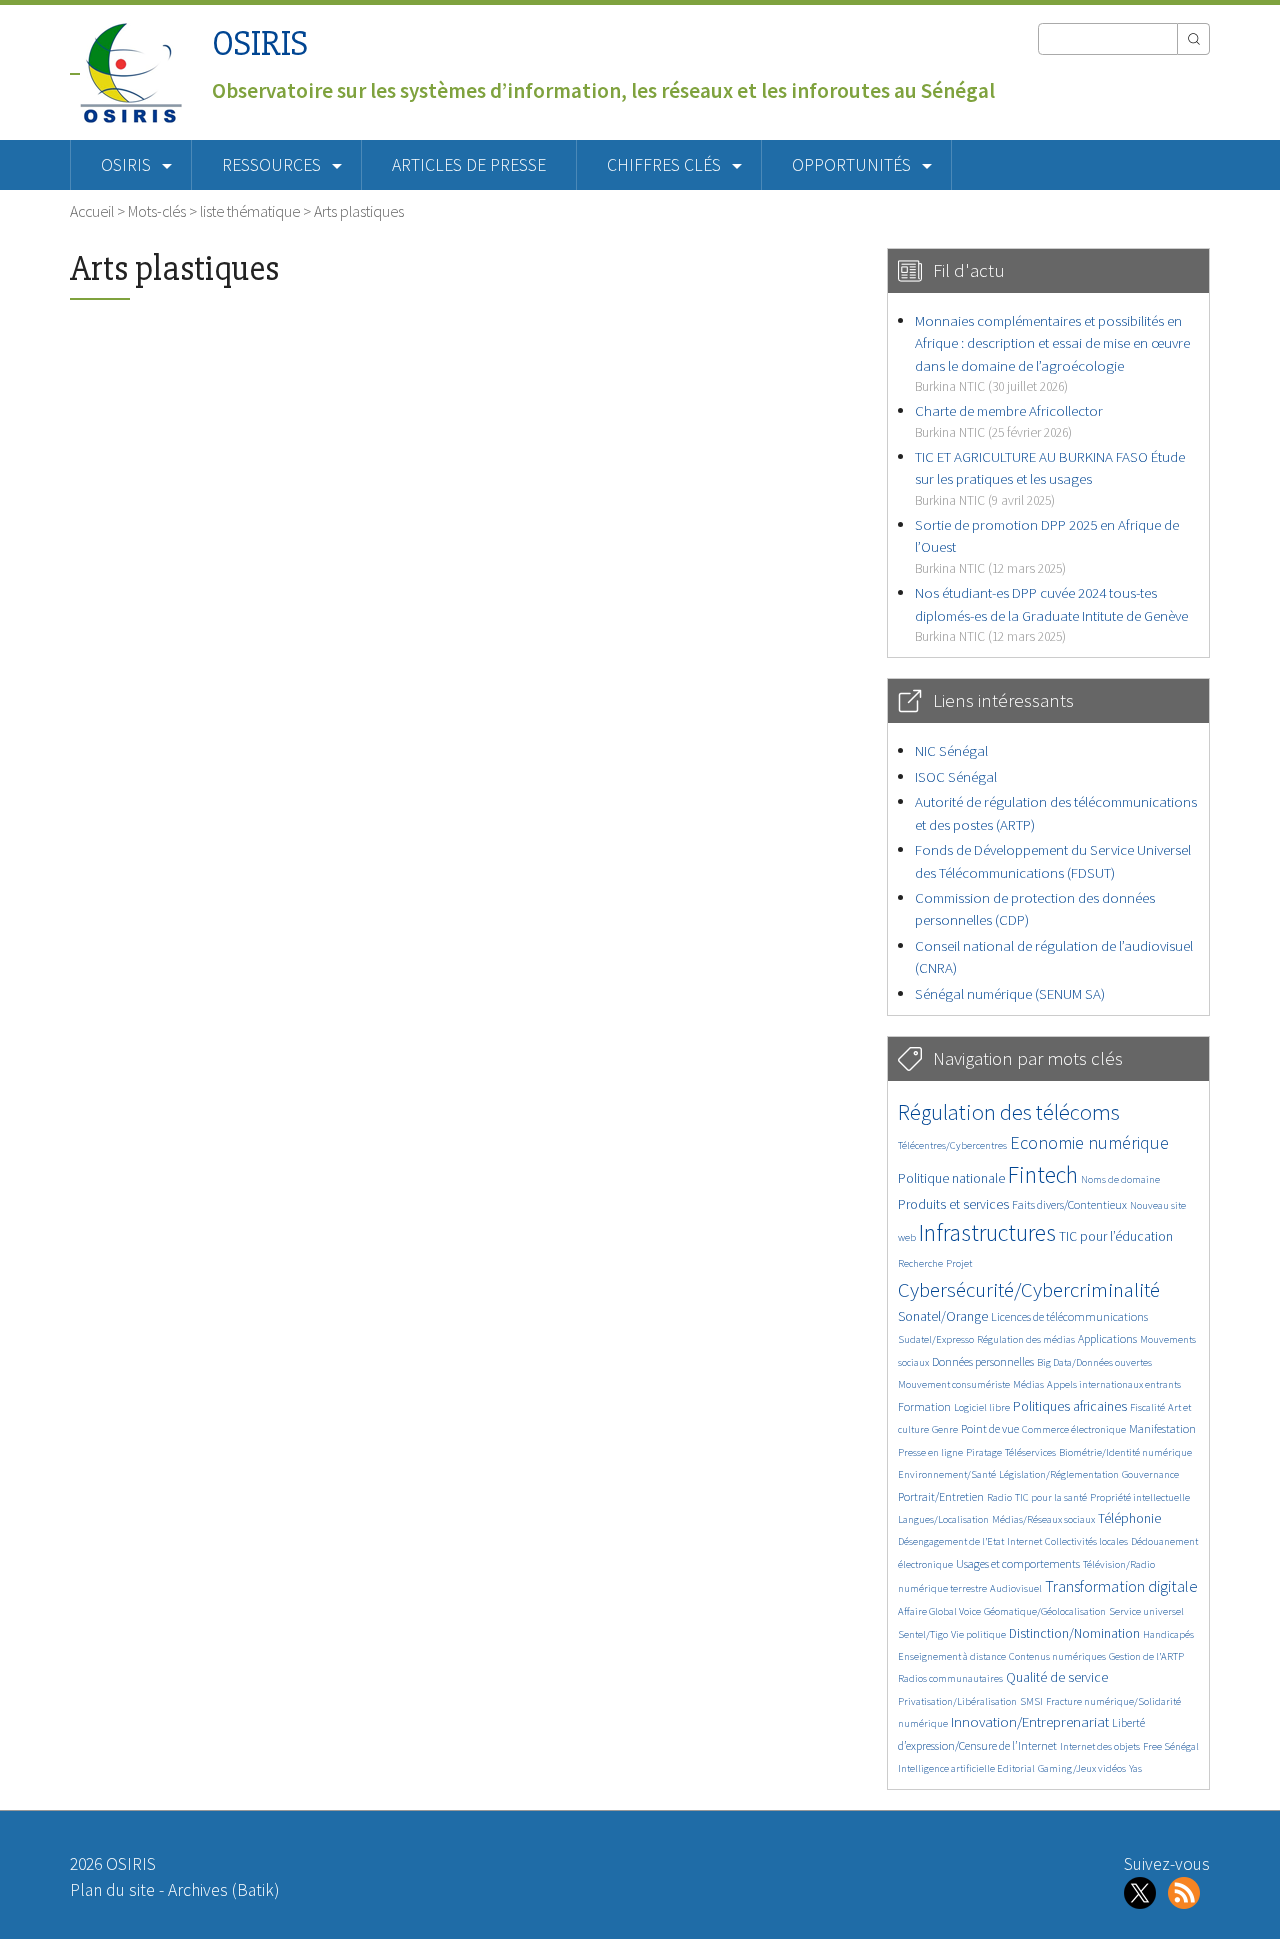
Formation (924, 1406)
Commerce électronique (1074, 1429)
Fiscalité (1147, 1407)
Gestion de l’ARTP (1146, 1656)
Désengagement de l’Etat (951, 1541)
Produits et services (953, 1204)
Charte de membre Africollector (1009, 420)
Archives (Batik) (223, 1890)
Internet (1024, 1541)
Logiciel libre (982, 1407)
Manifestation (1162, 1428)
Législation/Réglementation (1059, 1474)
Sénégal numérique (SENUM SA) (1010, 993)
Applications (1107, 1338)
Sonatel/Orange (943, 1316)
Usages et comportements (1018, 1563)
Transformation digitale (1121, 1586)
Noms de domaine (1120, 1179)
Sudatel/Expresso (936, 1339)
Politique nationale (951, 1178)
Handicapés (1168, 1634)
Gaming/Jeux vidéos (1082, 1768)
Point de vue (990, 1428)
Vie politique (978, 1634)
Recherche (920, 1263)
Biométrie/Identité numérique (1125, 1452)
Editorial (1016, 1768)
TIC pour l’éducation (1116, 1236)
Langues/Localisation (943, 1519)
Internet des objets (1100, 1746)
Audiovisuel (1016, 1588)
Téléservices (1030, 1452)
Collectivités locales (1086, 1541)
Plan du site (112, 1890)
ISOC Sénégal (956, 776)
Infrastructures (987, 1232)
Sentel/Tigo (923, 1634)
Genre (945, 1429)
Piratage (984, 1452)
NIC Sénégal (951, 750)
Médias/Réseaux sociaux (1043, 1519)
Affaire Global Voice (939, 1611)
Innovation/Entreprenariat (1030, 1721)
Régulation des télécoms (1009, 1112)
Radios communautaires (950, 1678)
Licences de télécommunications (1069, 1316)
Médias (1028, 1384)
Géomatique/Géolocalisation (1045, 1611)
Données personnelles (983, 1361)
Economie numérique (1089, 1142)
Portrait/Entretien (941, 1496)
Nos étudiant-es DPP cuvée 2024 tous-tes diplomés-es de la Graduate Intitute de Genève (1051, 614)
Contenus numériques (1057, 1656)
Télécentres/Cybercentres (952, 1145)
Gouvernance (1150, 1474)
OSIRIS (260, 43)
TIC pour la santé (1051, 1497)
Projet (959, 1263)
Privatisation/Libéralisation (957, 1701)
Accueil (92, 211)
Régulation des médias (1026, 1339)
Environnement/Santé (947, 1474)
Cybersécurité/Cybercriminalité (1029, 1289)
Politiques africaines (1070, 1406)
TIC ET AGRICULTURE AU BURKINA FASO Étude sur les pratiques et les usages (1050, 478)
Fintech (1043, 1174)
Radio (999, 1497)
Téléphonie (1129, 1518)
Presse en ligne (930, 1452)
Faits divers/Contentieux (1069, 1204)
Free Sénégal (1171, 1746)
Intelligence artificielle (947, 1768)
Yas (1135, 1768)
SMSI (1031, 1701)
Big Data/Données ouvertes (1094, 1362)
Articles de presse (469, 165)
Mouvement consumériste (954, 1384)
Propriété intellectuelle (1140, 1497)
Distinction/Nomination (1074, 1633)
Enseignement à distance (952, 1656)
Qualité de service (1057, 1677)
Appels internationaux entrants (1114, 1384)
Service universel (1146, 1611)
